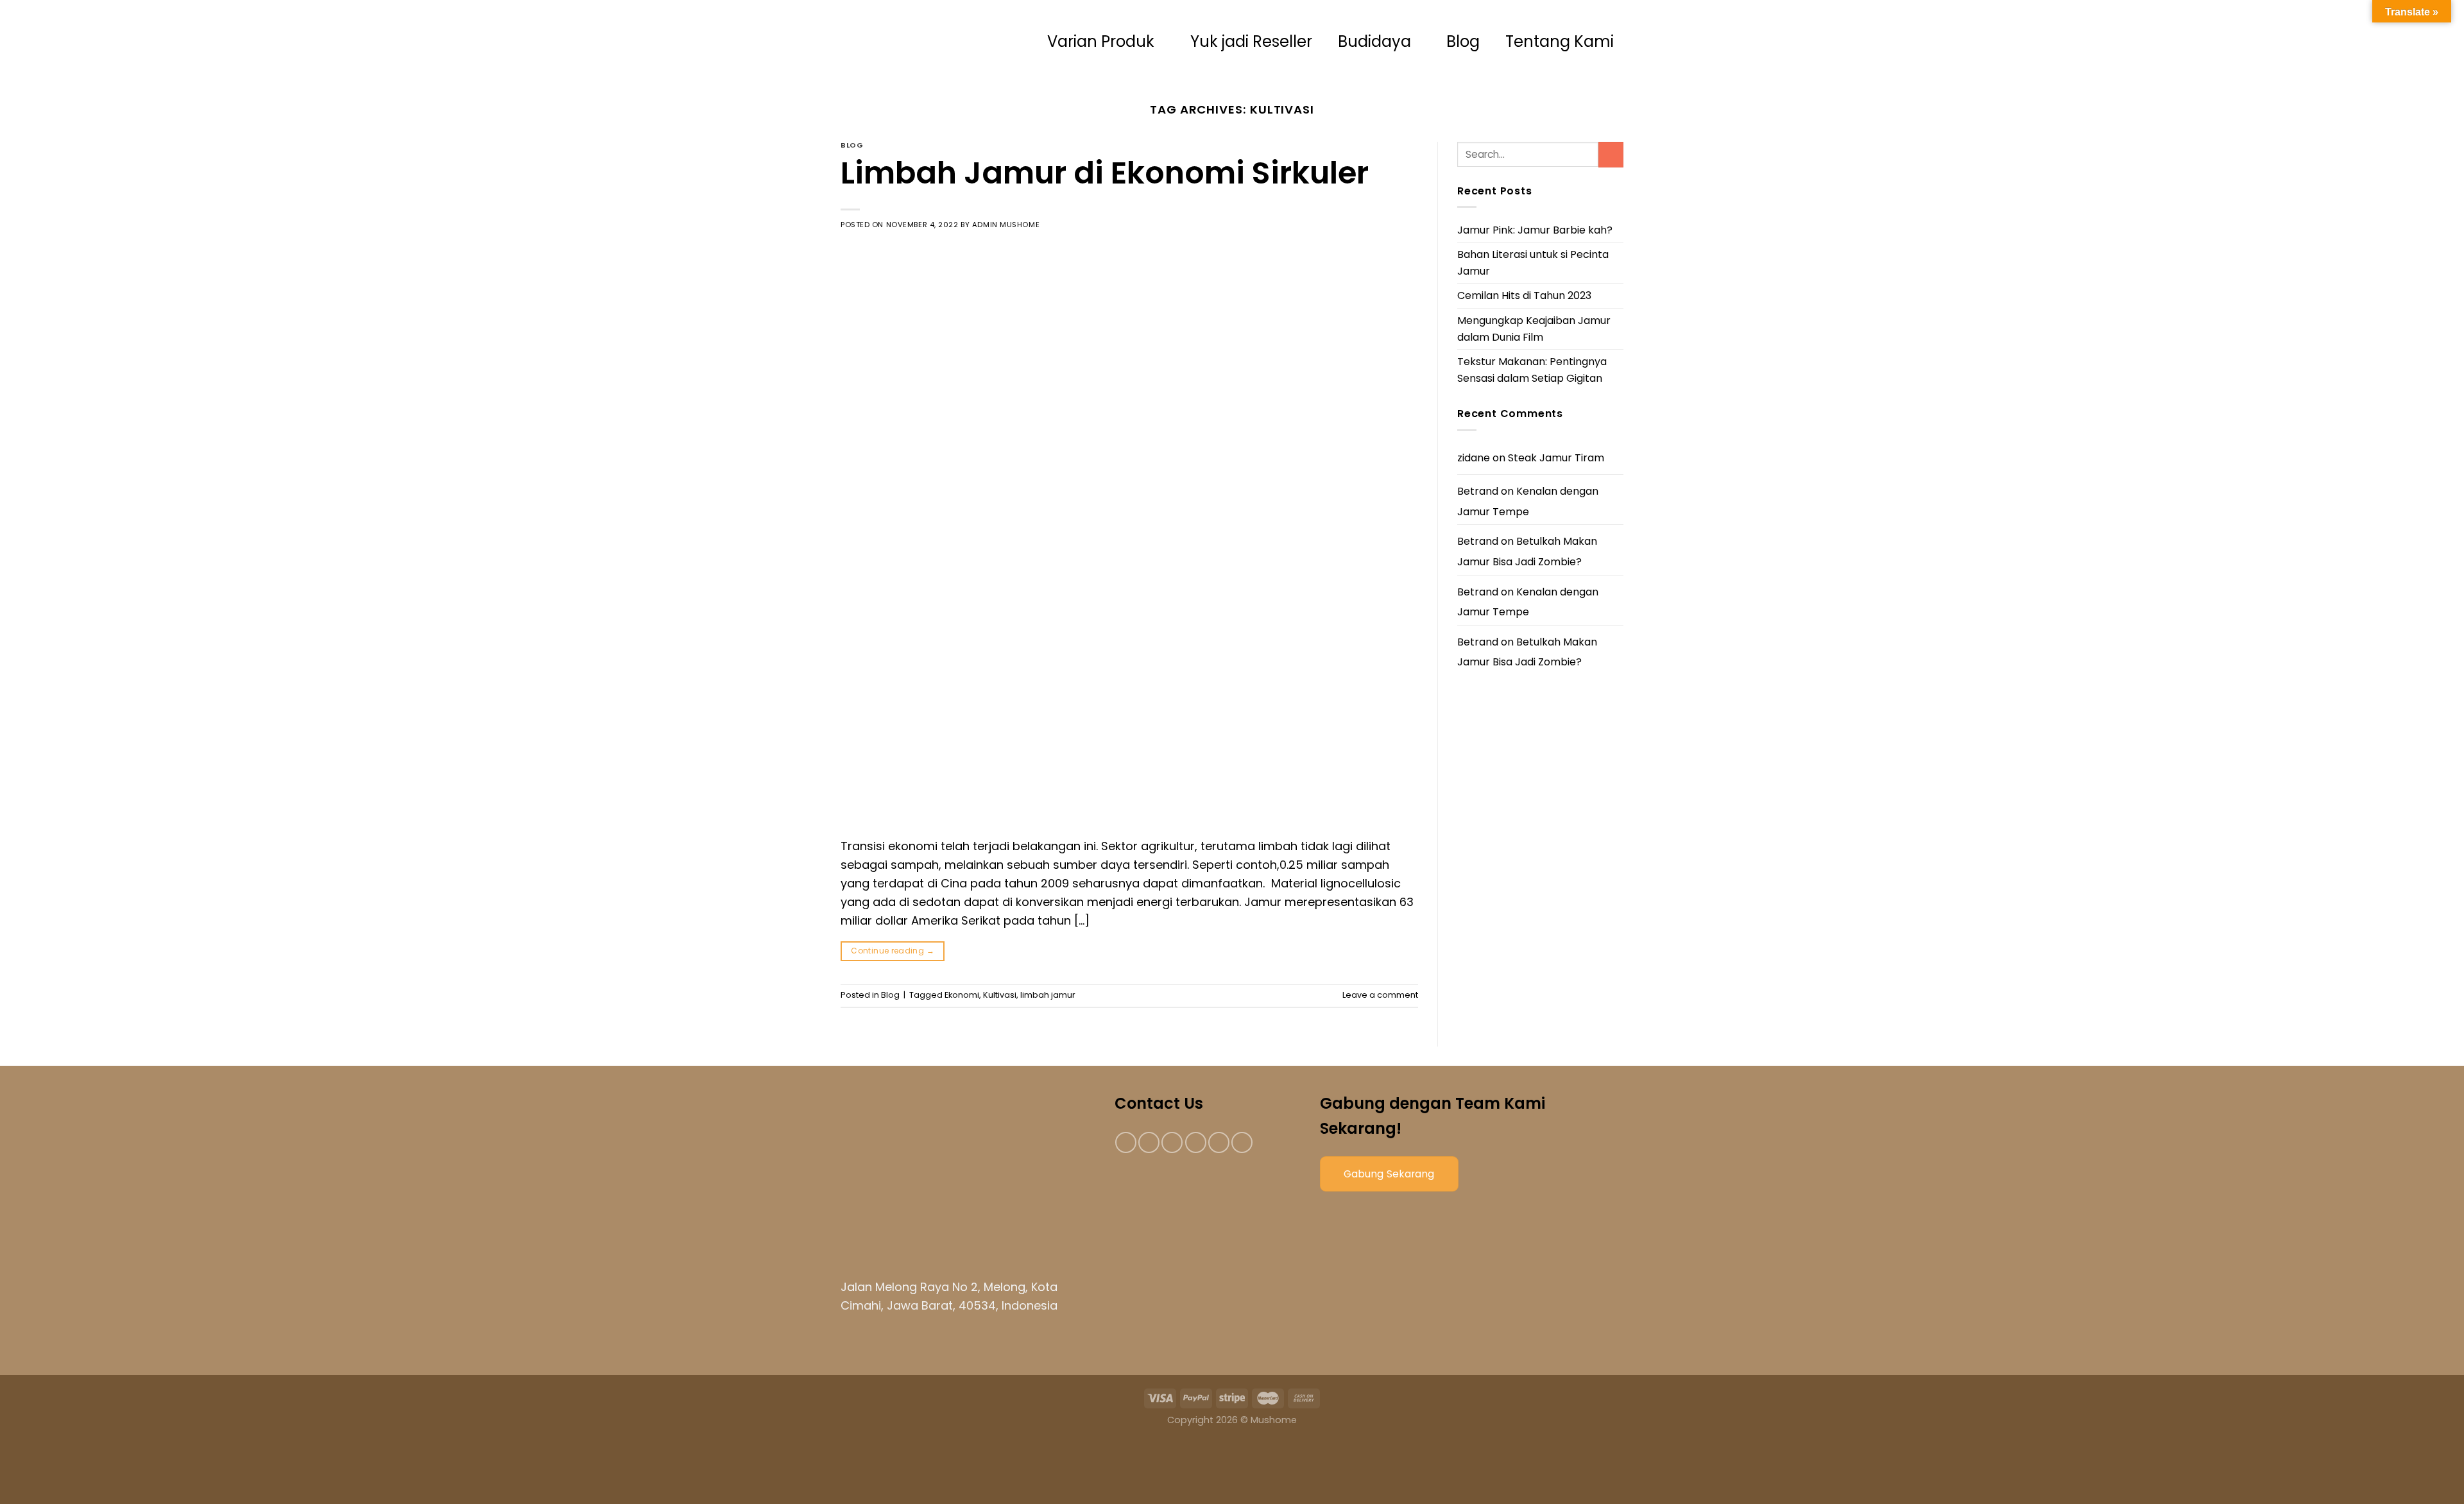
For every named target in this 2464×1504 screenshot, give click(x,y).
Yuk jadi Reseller (1251, 41)
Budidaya (1374, 41)
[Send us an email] (1196, 1142)
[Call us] (1219, 1142)
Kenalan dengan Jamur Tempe (1528, 501)
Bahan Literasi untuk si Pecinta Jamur (1533, 263)
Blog (1463, 41)
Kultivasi (1000, 995)
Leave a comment (1380, 995)
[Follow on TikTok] (1172, 1142)
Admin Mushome (1006, 225)
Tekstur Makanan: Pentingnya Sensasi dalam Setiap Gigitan (1532, 370)
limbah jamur (1048, 995)
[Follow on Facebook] (1126, 1142)
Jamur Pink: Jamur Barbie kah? (1535, 230)
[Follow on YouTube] (1242, 1142)
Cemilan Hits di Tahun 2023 (1524, 295)
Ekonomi (962, 995)
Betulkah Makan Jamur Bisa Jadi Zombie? (1527, 551)
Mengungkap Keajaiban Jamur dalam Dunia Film (1534, 329)
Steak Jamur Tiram (1556, 458)
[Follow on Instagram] (1149, 1142)
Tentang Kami (1560, 41)
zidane (1474, 458)
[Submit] (1611, 154)
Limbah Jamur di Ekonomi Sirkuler (1105, 173)
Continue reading (893, 951)
